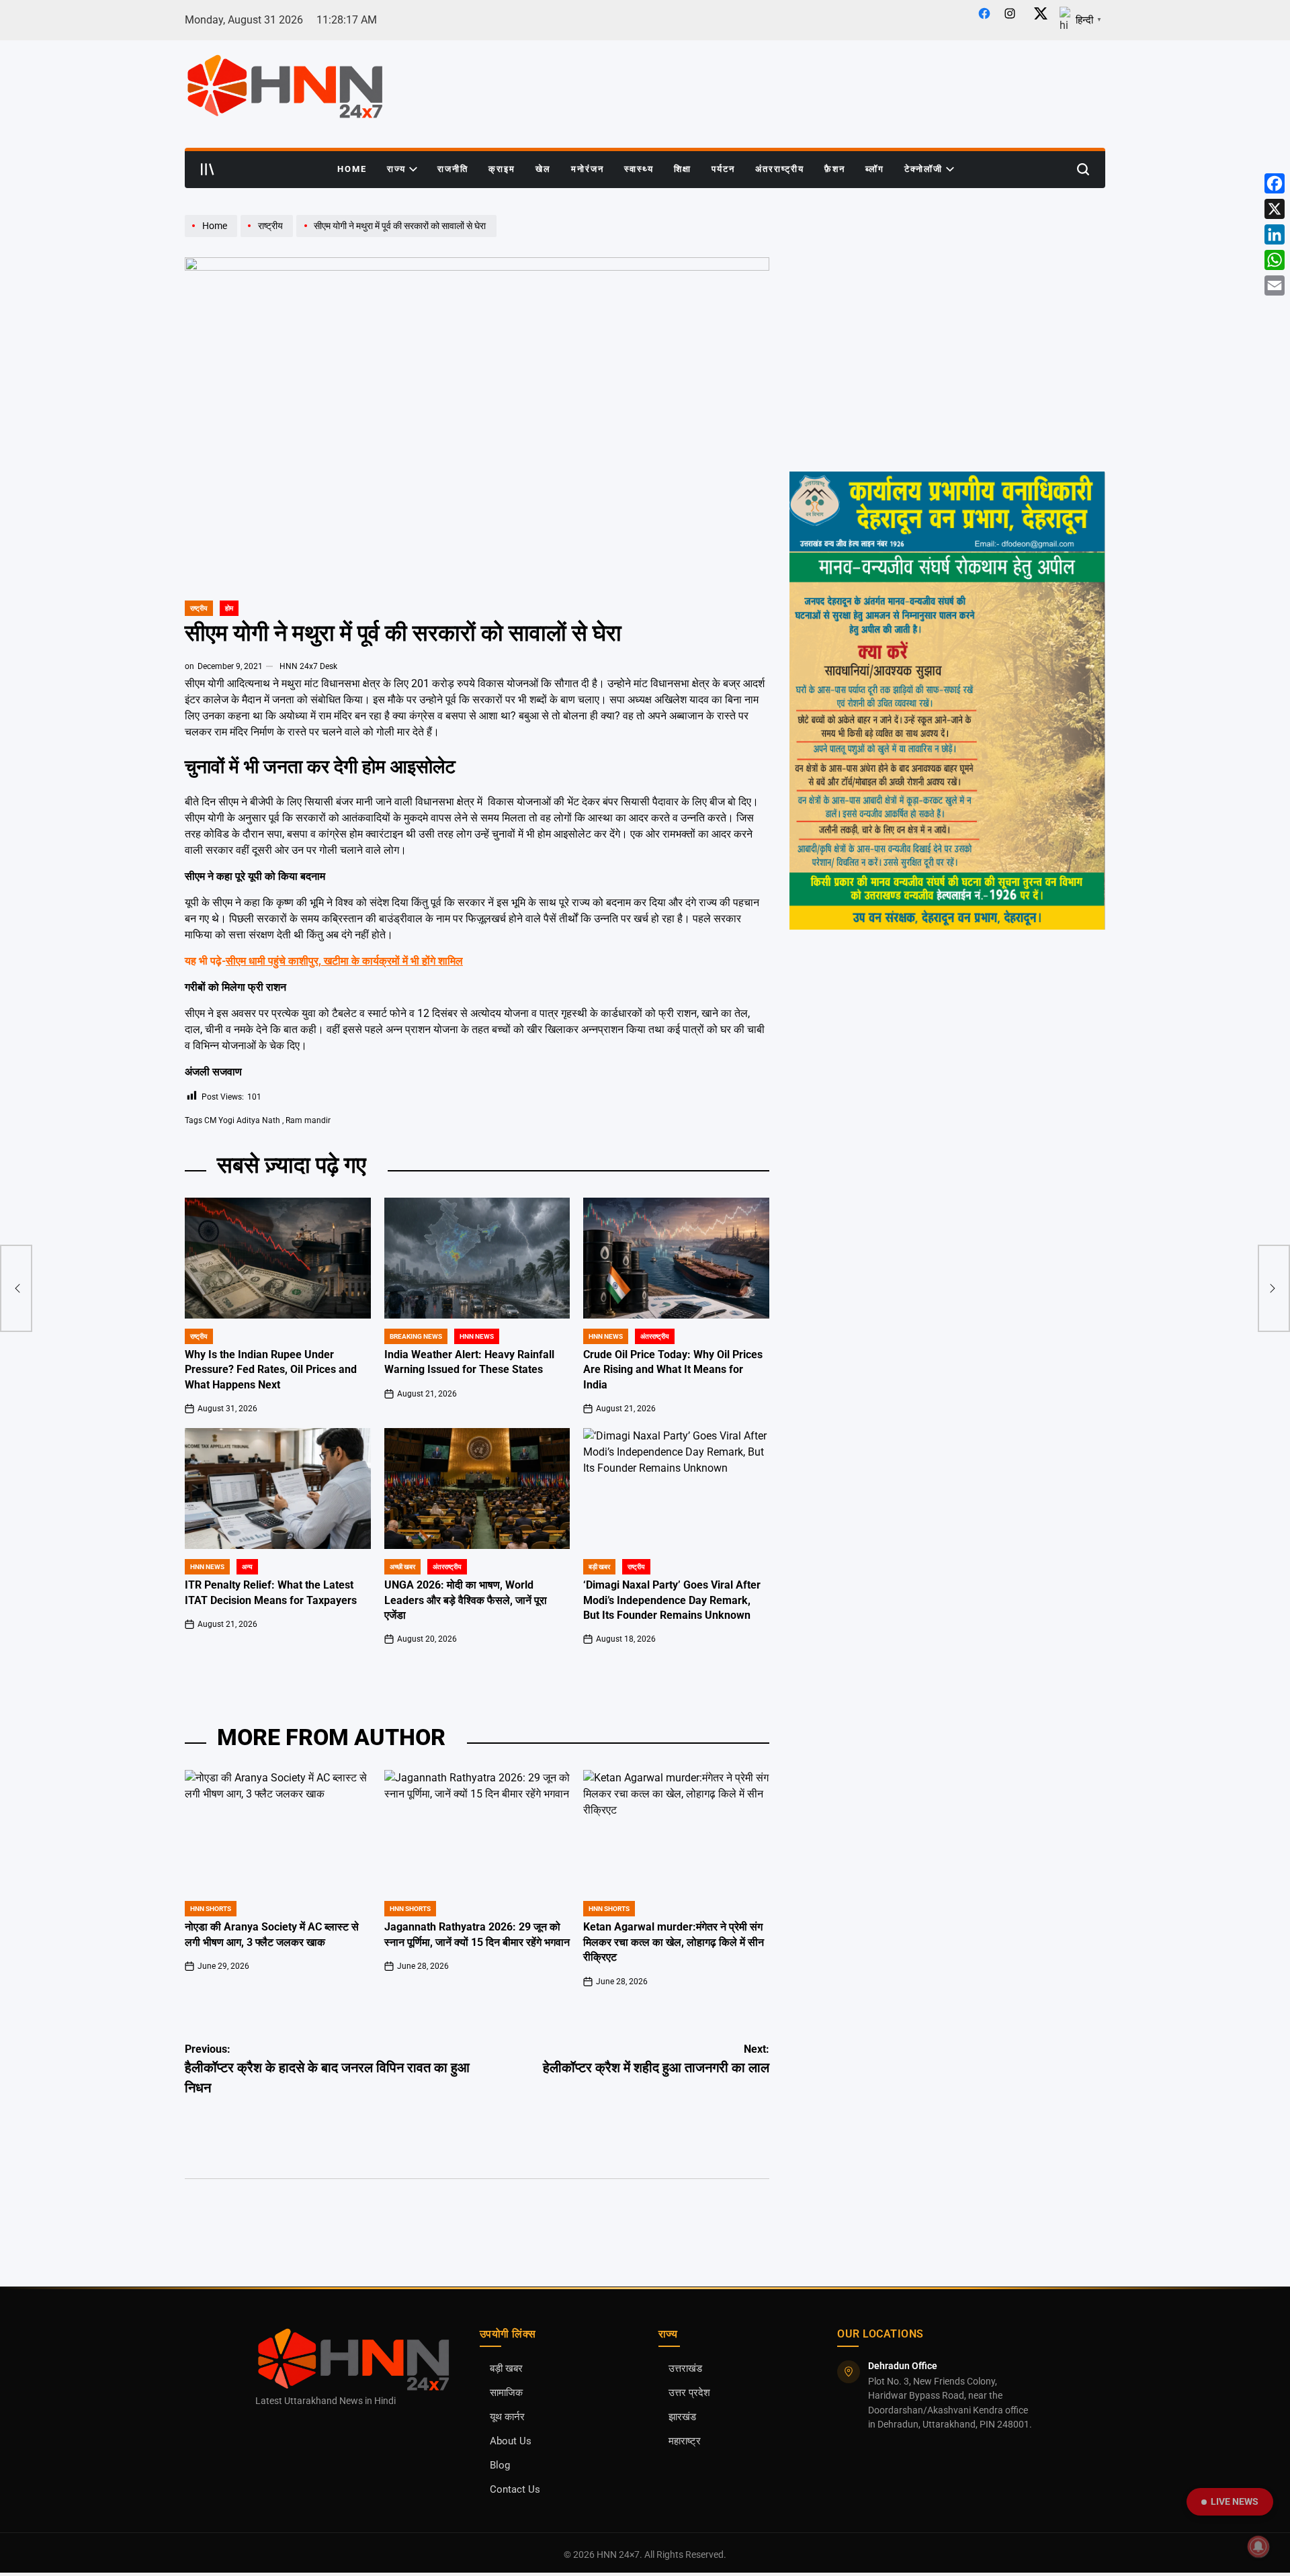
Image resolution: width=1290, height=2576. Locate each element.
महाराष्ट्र (685, 2441)
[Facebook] (1275, 183)
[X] (1275, 209)
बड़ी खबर (599, 1567)
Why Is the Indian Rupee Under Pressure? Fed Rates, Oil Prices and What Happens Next (271, 1370)
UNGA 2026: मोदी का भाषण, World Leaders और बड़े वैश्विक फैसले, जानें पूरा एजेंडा (466, 1600)
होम (229, 608)
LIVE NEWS (1235, 2501)
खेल (543, 169)
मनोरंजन (588, 169)
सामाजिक (506, 2393)
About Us (511, 2441)
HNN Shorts (211, 1909)
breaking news (416, 1336)
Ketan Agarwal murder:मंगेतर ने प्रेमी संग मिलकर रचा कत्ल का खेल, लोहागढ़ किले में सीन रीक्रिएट (674, 1942)
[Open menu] (208, 169)
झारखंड (682, 2417)
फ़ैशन (835, 169)
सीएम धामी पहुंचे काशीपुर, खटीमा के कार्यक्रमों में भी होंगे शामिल (344, 961)
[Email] (1275, 285)
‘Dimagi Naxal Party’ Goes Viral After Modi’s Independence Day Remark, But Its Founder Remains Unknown (672, 1600)
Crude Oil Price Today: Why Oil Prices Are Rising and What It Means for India (673, 1370)
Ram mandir (308, 1120)
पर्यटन (723, 169)
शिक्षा (683, 169)
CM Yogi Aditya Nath (242, 1120)
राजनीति (453, 169)
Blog (500, 2466)
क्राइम (502, 169)
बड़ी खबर (506, 2369)
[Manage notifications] (1258, 2546)
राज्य (396, 169)
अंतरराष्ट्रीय (780, 169)
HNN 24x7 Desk (308, 666)
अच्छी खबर (402, 1567)
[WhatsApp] (1275, 260)
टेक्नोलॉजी (923, 169)
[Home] (213, 236)
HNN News (477, 1336)
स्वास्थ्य (639, 169)
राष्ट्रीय (199, 608)
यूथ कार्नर (507, 2417)
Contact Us (515, 2490)
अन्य (247, 1567)
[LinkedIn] (1275, 234)
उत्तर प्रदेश (689, 2393)
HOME (352, 169)
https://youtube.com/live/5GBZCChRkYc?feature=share (907, 221)
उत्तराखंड (685, 2369)
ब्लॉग (875, 169)
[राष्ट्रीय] (268, 236)
